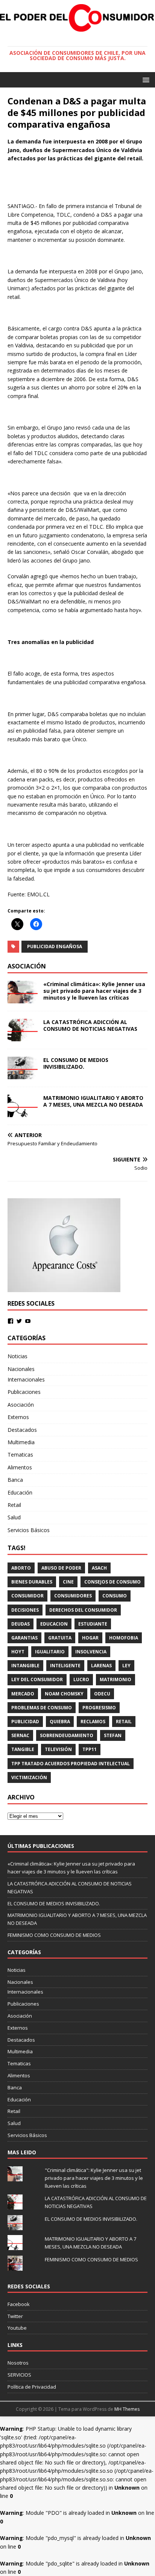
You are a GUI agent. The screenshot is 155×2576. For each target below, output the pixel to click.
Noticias (17, 1356)
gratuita (60, 1638)
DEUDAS (21, 1624)
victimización (29, 1777)
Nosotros (18, 2363)
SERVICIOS (19, 2375)
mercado (23, 1694)
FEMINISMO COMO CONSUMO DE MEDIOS (54, 1935)
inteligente (65, 1666)
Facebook (19, 2304)
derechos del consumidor (83, 1610)
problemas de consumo (42, 1708)
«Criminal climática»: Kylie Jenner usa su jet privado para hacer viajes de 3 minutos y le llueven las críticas (94, 991)
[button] (145, 79)
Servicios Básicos (29, 1530)
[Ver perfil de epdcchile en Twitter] (19, 1321)
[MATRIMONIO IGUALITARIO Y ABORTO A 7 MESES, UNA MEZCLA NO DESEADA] (23, 1112)
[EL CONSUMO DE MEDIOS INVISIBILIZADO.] (23, 1075)
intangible (25, 1666)
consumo (115, 1596)
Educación (20, 1492)
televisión (58, 1749)
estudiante (93, 1624)
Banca (15, 1480)
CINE (68, 1582)
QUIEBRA (60, 1722)
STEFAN (113, 1735)
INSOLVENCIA (91, 1652)
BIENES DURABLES (32, 1582)
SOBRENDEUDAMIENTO (67, 1735)
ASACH (99, 1568)
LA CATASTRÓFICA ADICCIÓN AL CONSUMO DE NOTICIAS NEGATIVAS (90, 1025)
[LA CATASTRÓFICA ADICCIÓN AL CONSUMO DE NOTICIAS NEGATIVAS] (23, 1037)
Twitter (15, 2316)
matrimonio (115, 1679)
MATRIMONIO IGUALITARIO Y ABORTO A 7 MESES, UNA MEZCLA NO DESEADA (93, 1101)
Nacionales (21, 1369)
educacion (54, 1624)
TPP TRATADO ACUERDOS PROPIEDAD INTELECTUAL (71, 1764)
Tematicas (20, 1455)
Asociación (21, 1405)
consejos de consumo (112, 1582)
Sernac (20, 1735)
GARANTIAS (24, 1638)
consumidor (27, 1596)
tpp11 (90, 1749)
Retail (14, 1505)
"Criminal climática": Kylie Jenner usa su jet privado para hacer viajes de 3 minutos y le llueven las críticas (94, 2178)
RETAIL (124, 1722)
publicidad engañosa (55, 946)
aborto (21, 1568)
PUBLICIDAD (25, 1722)
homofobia (124, 1638)
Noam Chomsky (64, 1694)
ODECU (102, 1694)
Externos (18, 1417)
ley (126, 1666)
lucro (81, 1679)
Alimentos (20, 1467)
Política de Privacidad (32, 2387)
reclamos (93, 1722)
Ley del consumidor (37, 1679)
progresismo (99, 1708)
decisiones (25, 1610)
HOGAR (90, 1638)
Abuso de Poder (61, 1568)
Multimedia (21, 1442)
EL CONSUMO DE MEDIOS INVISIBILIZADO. (76, 1063)
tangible (23, 1749)
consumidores (73, 1596)
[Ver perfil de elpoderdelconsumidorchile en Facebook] (11, 1321)
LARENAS (101, 1666)
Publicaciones (24, 1392)
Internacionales (26, 1379)
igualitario (50, 1652)
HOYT (18, 1652)
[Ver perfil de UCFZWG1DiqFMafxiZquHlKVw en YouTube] (28, 1321)
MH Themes (127, 2409)
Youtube (17, 2328)
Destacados (22, 1430)
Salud (14, 1517)
